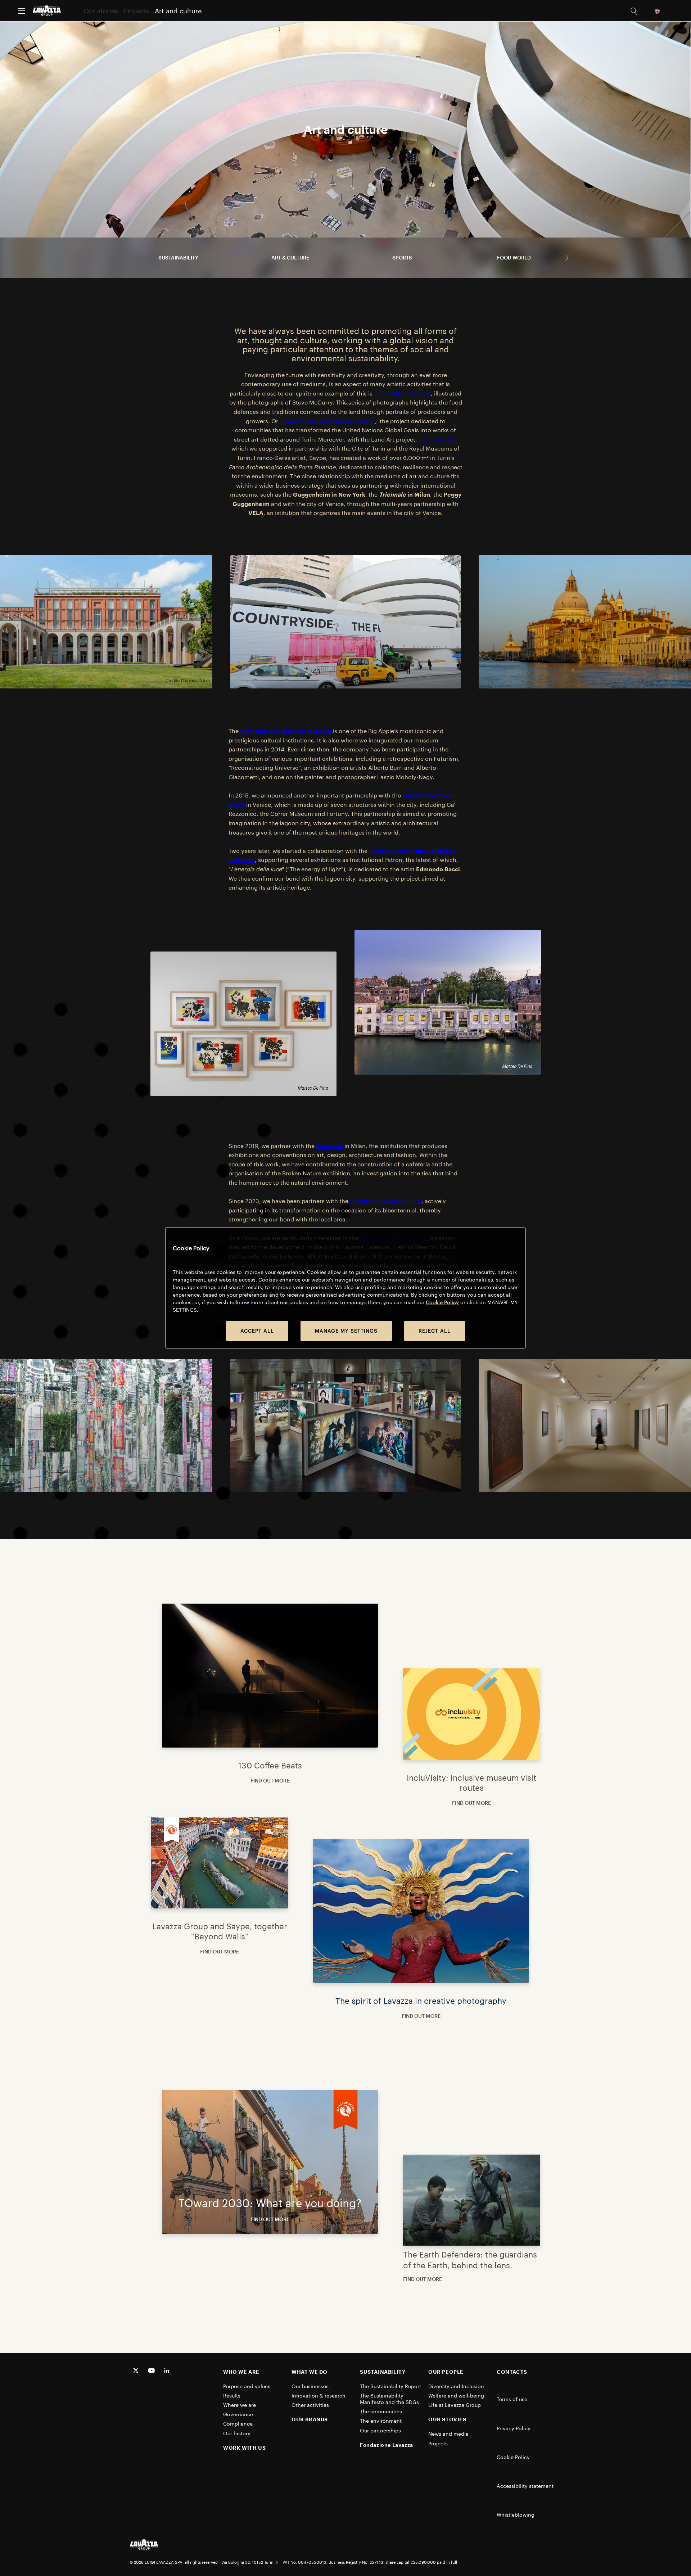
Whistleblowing (516, 2515)
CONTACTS (512, 2372)
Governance (238, 2414)
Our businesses (310, 2386)
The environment (381, 2421)
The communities (382, 2411)
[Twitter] (136, 2371)
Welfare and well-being (458, 2396)
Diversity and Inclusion (457, 2386)
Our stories (101, 11)
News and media (449, 2434)
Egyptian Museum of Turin (386, 1201)
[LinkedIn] (167, 2371)
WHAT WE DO (310, 2372)
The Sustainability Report (391, 2386)
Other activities (310, 2405)
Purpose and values (247, 2386)
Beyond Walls (437, 439)
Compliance (238, 2424)
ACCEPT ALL (257, 1331)
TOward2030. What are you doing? (327, 421)
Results (232, 2396)
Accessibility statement (525, 2486)
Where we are (240, 2405)
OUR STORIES (447, 2419)
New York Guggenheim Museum (286, 731)
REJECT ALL (435, 1331)
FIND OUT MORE (270, 1780)
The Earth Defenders (403, 393)
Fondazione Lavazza (387, 2445)
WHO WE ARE (241, 2372)
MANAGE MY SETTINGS (346, 1331)
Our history (237, 2433)
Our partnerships (381, 2430)
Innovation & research (319, 2396)
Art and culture (178, 11)
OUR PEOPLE (446, 2372)
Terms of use (512, 2399)
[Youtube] (152, 2371)
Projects (136, 11)
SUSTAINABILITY (383, 2372)
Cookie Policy (513, 2457)
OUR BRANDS (310, 2419)
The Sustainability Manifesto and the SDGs (390, 2399)
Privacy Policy (514, 2428)
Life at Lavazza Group (455, 2405)
